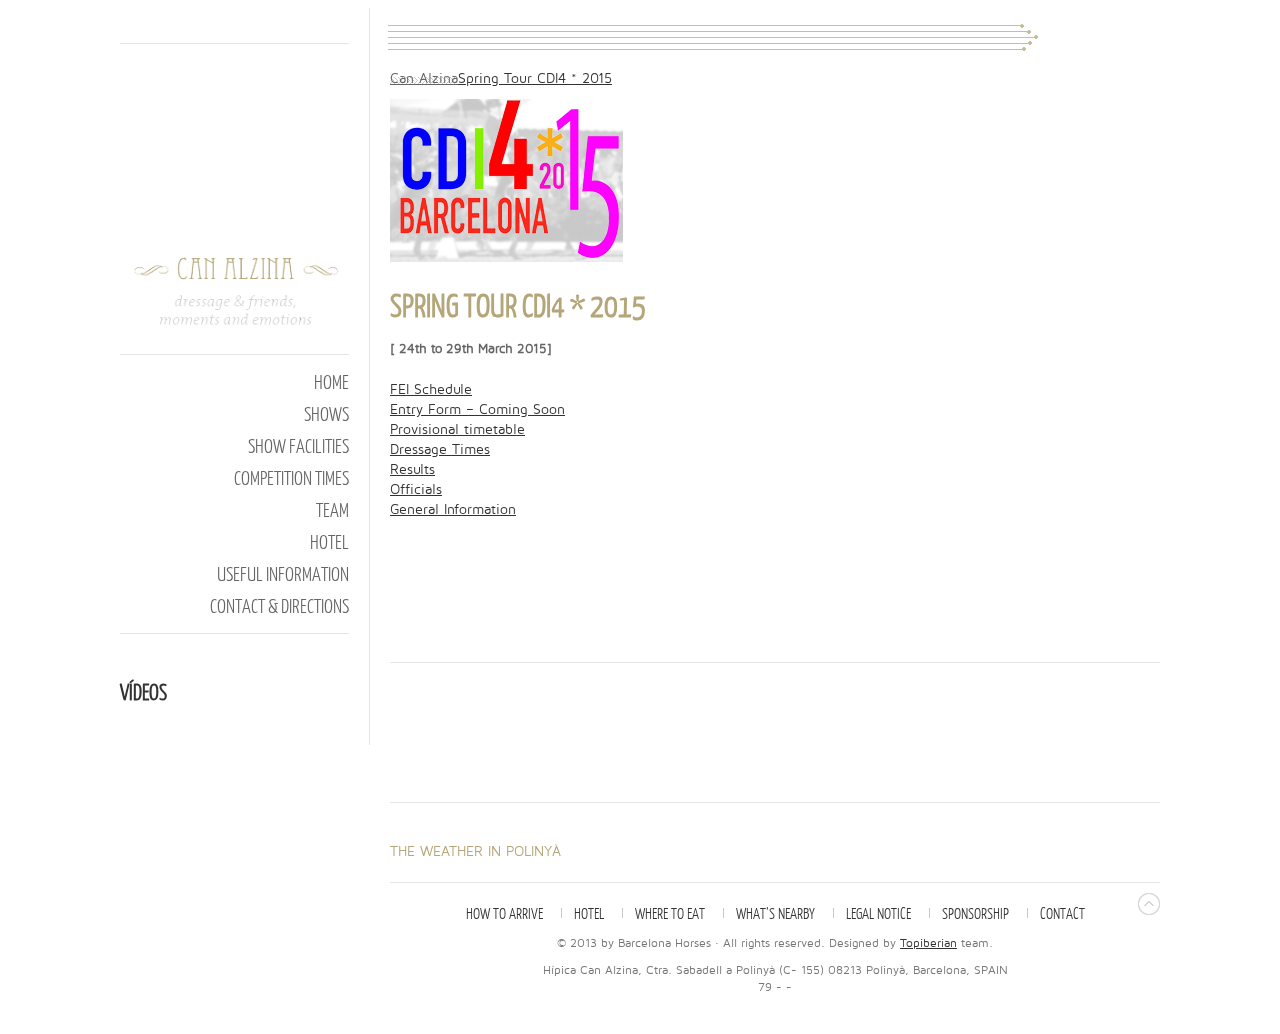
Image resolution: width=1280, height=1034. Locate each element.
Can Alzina (424, 78)
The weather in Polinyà (475, 851)
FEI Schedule (431, 389)
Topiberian (928, 943)
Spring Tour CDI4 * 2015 (535, 78)
